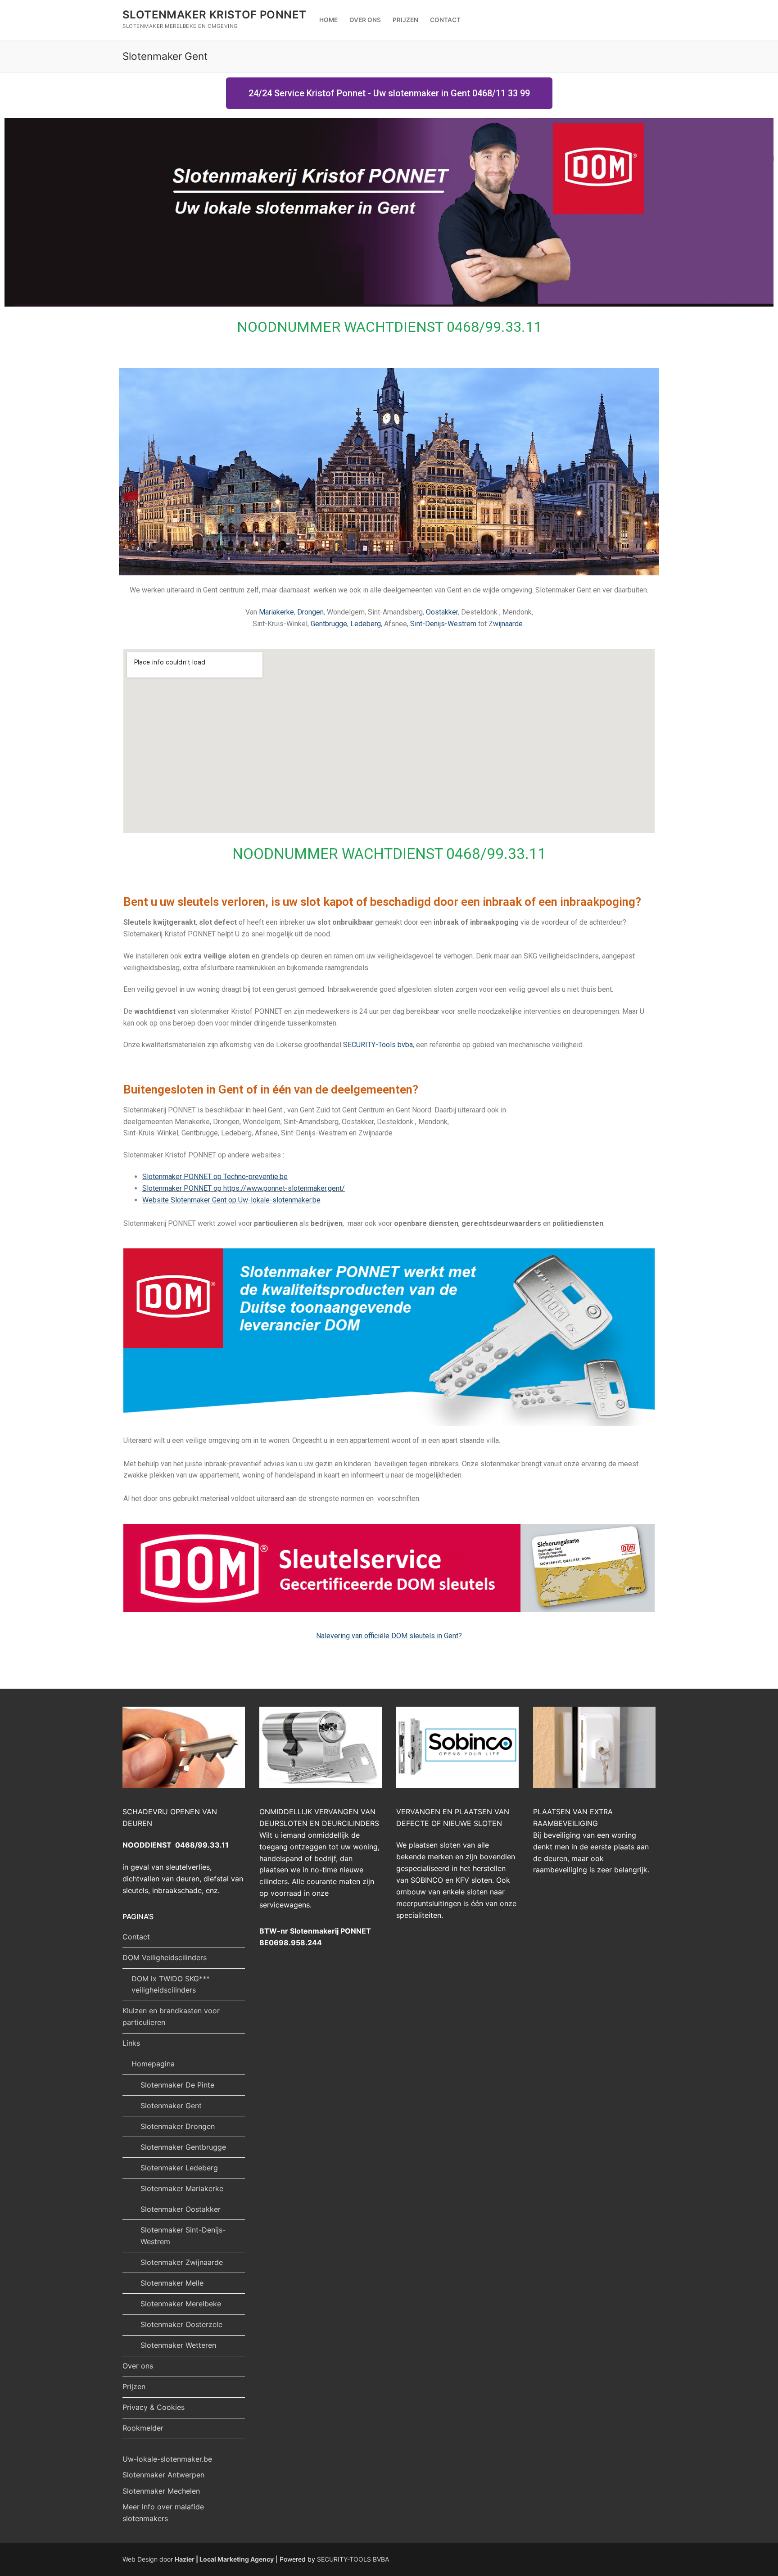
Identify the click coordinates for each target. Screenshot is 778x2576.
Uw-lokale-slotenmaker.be (167, 2459)
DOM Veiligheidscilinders (165, 1957)
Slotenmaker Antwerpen (163, 2475)
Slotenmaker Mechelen (161, 2491)
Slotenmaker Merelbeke (181, 2304)
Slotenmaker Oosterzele (181, 2324)
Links (131, 2043)
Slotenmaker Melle (172, 2283)
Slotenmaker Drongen (178, 2126)
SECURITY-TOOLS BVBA (353, 2559)
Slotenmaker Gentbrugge (183, 2147)
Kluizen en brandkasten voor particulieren (171, 2016)
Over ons (138, 2366)
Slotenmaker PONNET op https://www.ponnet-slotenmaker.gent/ (244, 1188)
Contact (136, 1937)
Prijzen (134, 2386)
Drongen (310, 612)
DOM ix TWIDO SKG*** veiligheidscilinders (171, 1984)
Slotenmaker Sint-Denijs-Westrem (183, 2236)
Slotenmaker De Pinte (177, 2085)
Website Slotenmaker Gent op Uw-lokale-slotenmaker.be (231, 1200)
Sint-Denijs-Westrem (443, 624)
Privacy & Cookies (154, 2407)
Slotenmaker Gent (171, 2106)
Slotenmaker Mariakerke (182, 2188)
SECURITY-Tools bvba (378, 1045)
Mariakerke (276, 612)
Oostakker (442, 612)
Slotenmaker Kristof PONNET (214, 15)
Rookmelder (143, 2428)
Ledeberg (366, 624)
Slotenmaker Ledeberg (179, 2168)
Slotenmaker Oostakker (181, 2209)
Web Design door (198, 2559)
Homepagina (153, 2064)
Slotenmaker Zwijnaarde (182, 2262)
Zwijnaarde (506, 624)
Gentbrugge (329, 624)
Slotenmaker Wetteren (178, 2345)
